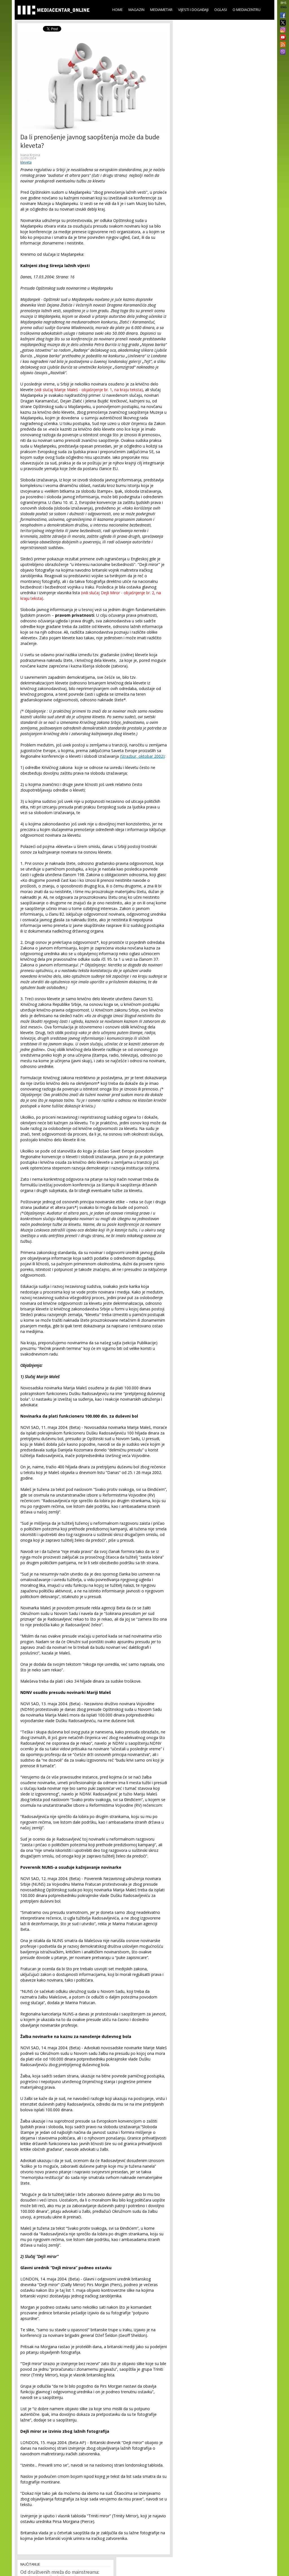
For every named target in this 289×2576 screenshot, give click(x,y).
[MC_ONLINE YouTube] (282, 37)
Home (118, 10)
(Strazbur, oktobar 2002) (142, 756)
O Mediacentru (247, 10)
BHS (283, 3)
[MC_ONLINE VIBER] (282, 52)
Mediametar (161, 10)
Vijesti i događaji (193, 10)
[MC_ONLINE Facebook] (282, 16)
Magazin (136, 10)
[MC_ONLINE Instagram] (282, 30)
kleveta (26, 162)
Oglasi (221, 10)
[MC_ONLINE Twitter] (282, 23)
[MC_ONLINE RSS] (282, 45)
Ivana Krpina (30, 155)
